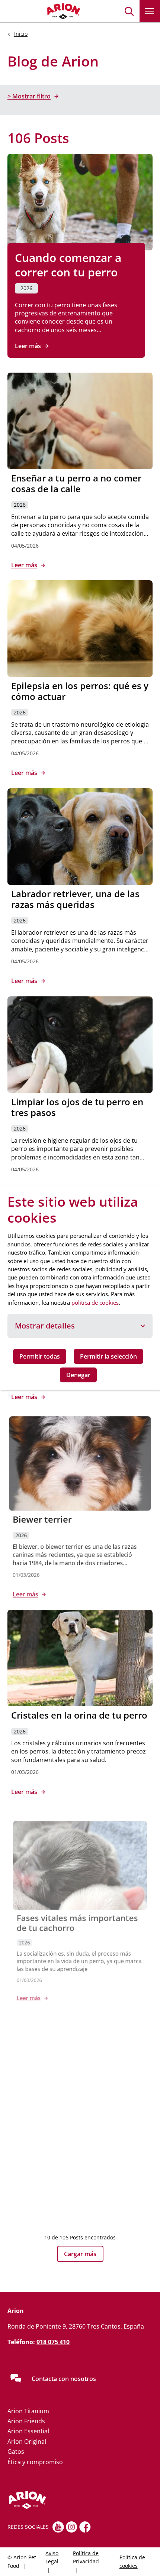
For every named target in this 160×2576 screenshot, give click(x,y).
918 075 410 (53, 2342)
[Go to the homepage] (54, 2500)
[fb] (85, 2527)
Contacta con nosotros (64, 2379)
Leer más (28, 346)
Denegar (78, 1375)
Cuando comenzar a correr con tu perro (68, 265)
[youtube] (58, 2527)
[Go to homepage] (45, 11)
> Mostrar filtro (29, 96)
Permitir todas (40, 1356)
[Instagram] (72, 2527)
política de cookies (95, 1302)
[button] (129, 11)
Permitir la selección (108, 1356)
